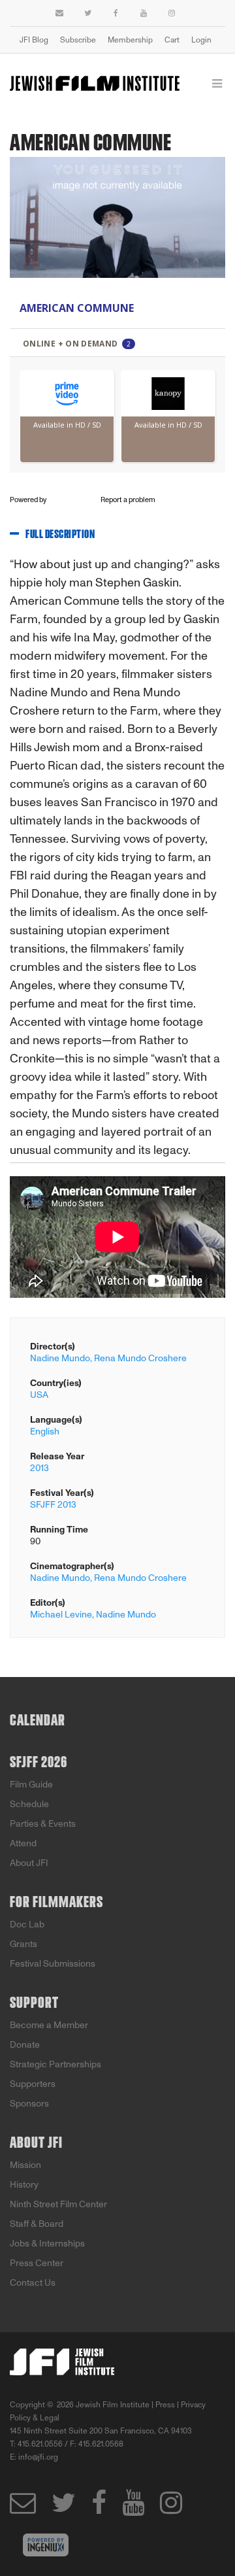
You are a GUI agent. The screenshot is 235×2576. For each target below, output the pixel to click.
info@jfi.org (38, 2457)
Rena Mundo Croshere (140, 1358)
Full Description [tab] (60, 535)
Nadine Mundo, (61, 1358)
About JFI (29, 1863)
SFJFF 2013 (53, 1505)
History (24, 2185)
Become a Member (49, 2025)
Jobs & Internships (47, 2244)
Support (34, 2003)
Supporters (33, 2084)
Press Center (37, 2263)
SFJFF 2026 (39, 1763)
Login (201, 40)
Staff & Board (37, 2224)
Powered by (29, 500)
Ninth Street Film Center (58, 2204)
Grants (23, 1944)
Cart (172, 40)
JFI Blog (34, 40)
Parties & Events (43, 1824)
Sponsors (29, 2104)
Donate (25, 2045)
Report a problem (128, 500)
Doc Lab (27, 1924)
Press (165, 2405)
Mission (25, 2165)
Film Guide (31, 1785)
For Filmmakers (56, 1903)
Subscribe (78, 40)
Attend (23, 1843)
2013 (39, 1468)
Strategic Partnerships (55, 2064)
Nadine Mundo (126, 1615)
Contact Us (33, 2283)
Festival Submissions (53, 1964)
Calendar (38, 1721)
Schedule (29, 1804)
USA (39, 1395)
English (45, 1432)
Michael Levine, (62, 1615)
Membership (130, 40)
